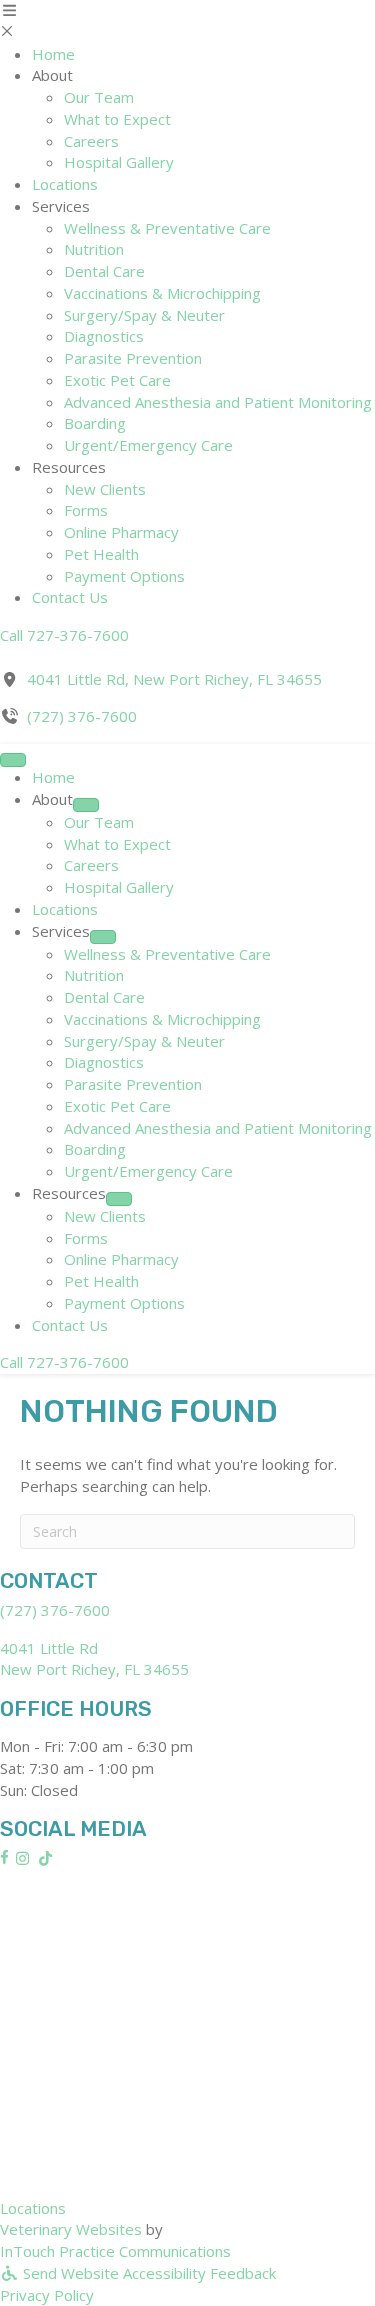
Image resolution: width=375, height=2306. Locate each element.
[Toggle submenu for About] (86, 805)
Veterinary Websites (71, 2229)
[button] (64, 635)
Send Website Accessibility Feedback (147, 2273)
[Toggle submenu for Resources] (119, 1199)
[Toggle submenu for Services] (103, 937)
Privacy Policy (47, 2295)
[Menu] (13, 760)
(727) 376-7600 (82, 716)
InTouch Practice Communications (115, 2251)
